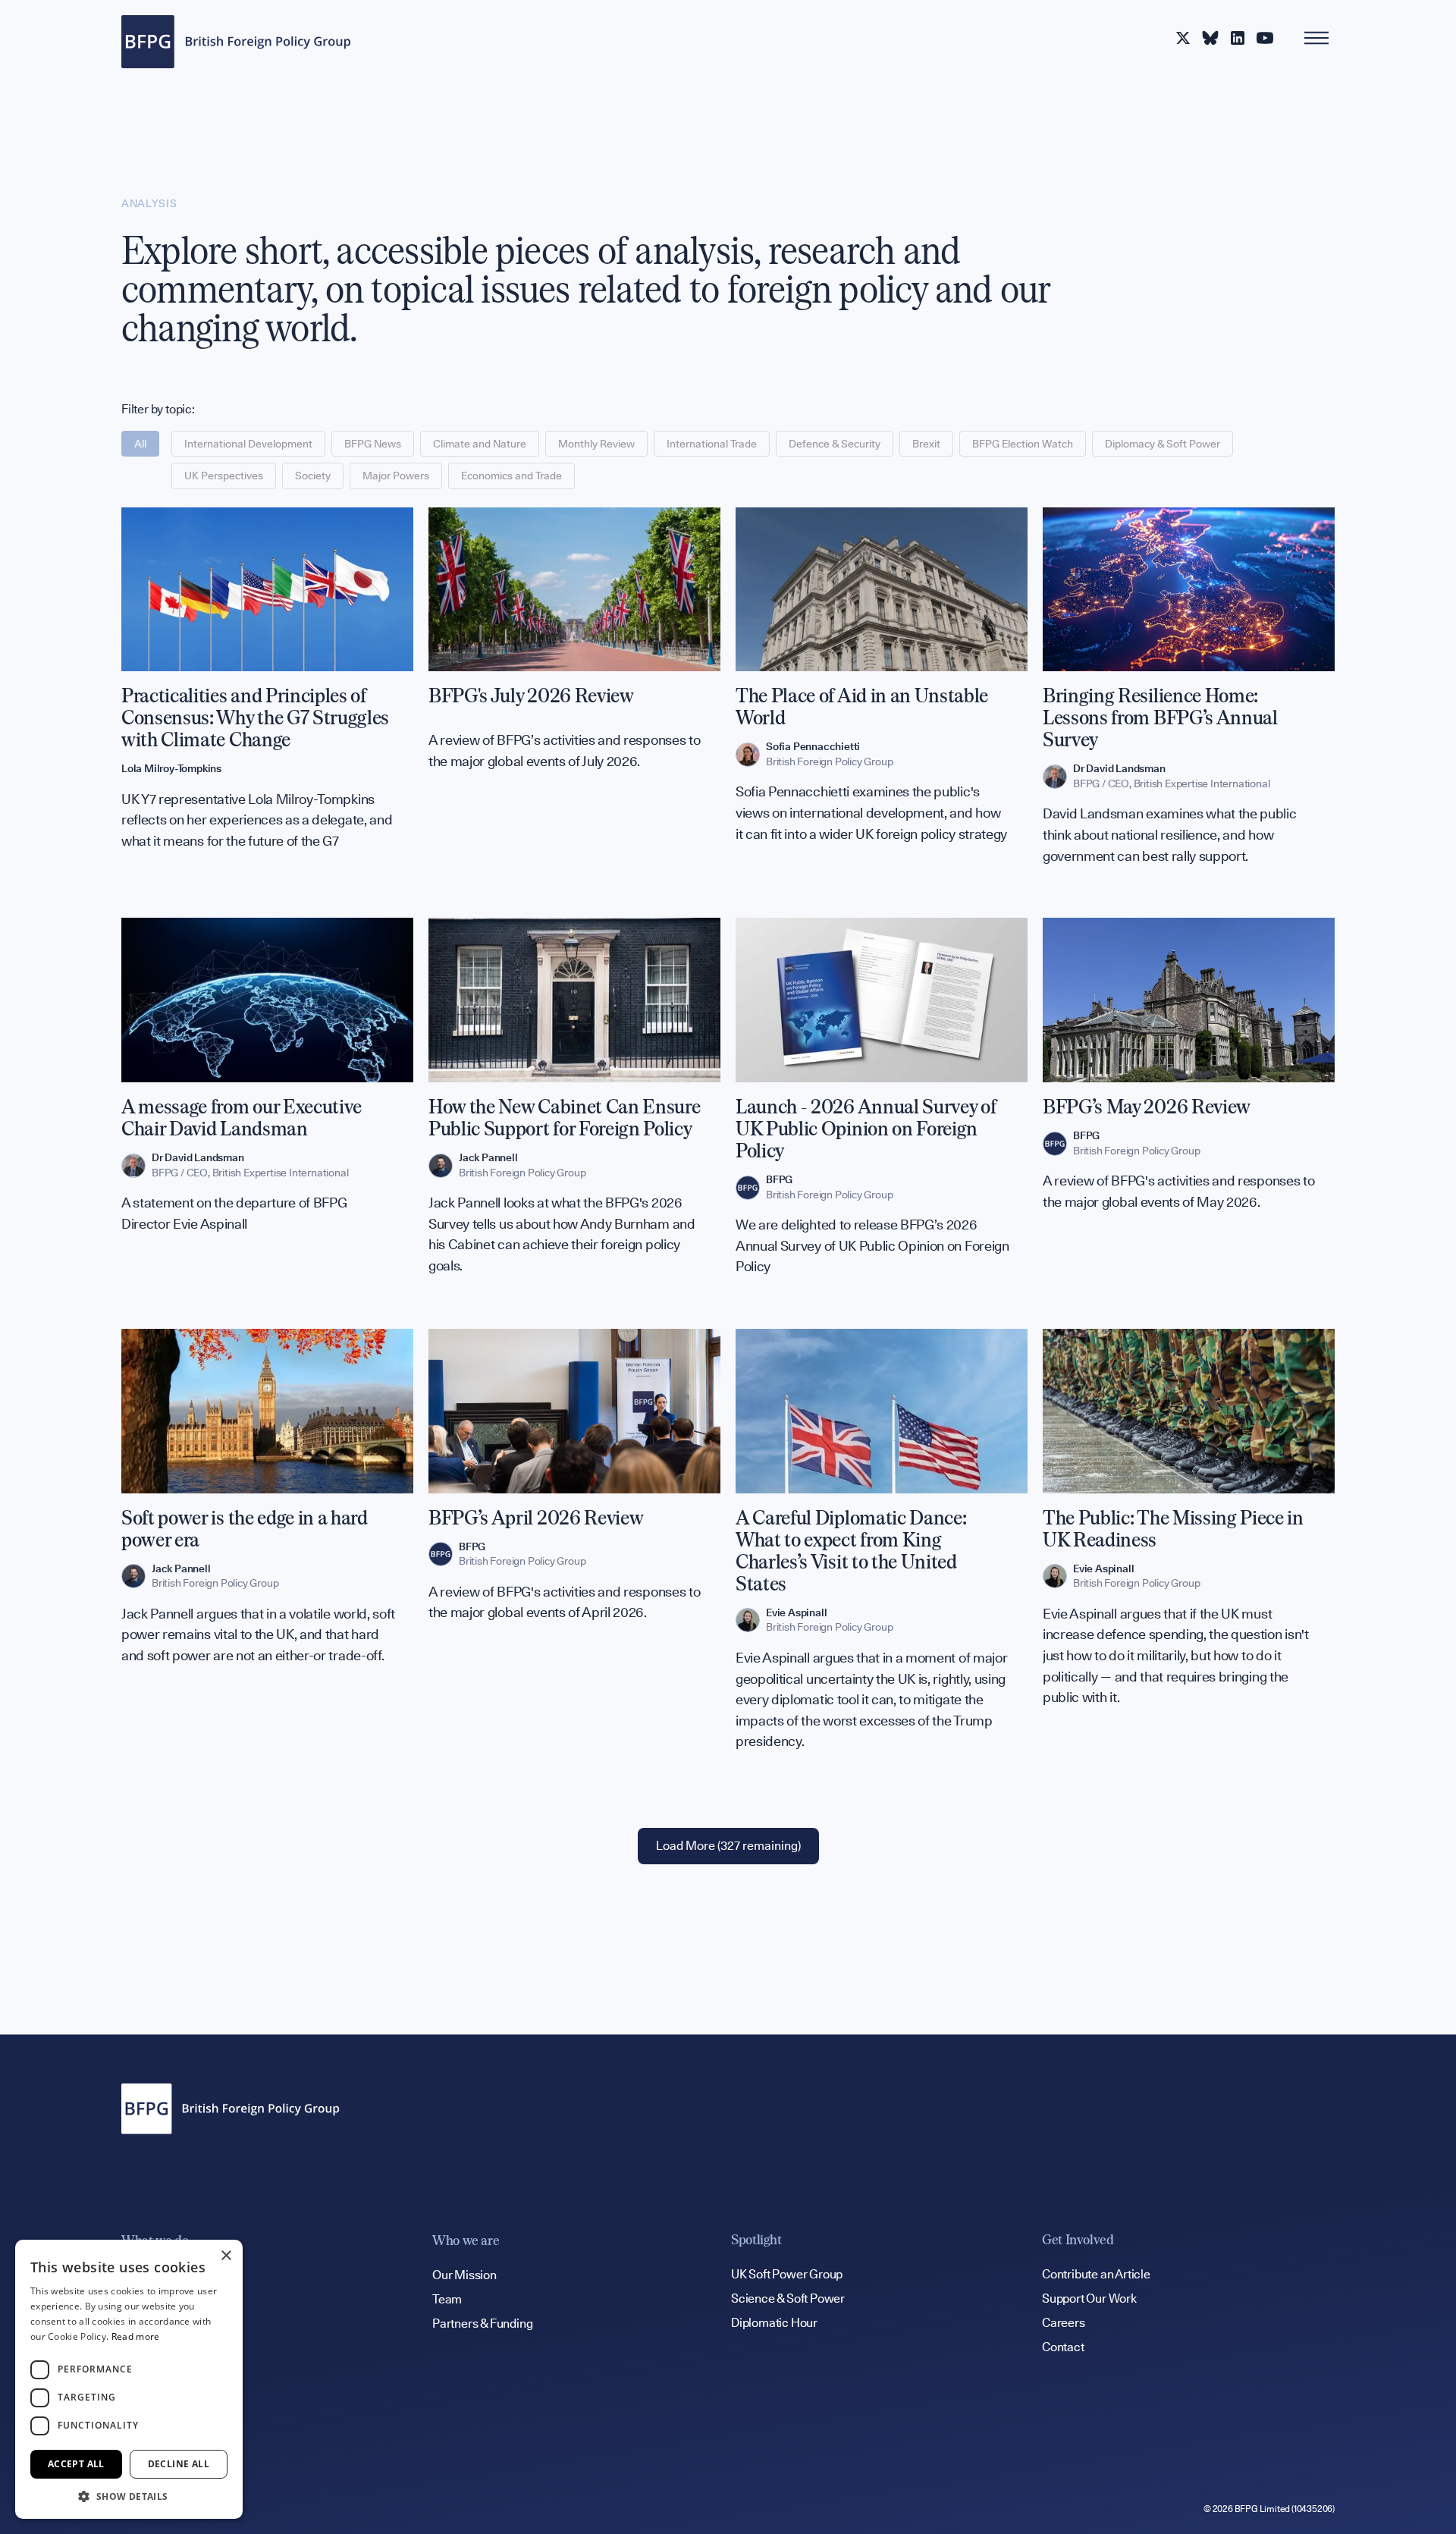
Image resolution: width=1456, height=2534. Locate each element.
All (140, 444)
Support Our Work (1089, 2298)
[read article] (267, 698)
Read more (136, 2336)
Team (447, 2299)
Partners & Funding (482, 2324)
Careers (1064, 2323)
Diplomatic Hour (774, 2323)
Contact (1063, 2347)
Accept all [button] (76, 2464)
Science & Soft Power (788, 2298)
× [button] (226, 2256)
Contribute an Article (1096, 2274)
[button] (129, 2496)
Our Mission (464, 2275)
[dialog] (129, 2379)
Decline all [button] (179, 2464)
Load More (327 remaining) (728, 1846)
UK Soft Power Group (787, 2274)
